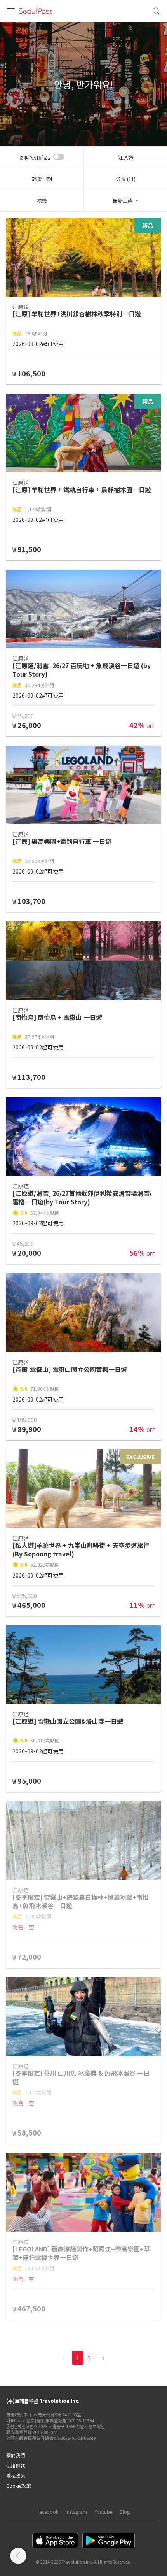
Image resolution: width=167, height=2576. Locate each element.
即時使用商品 (35, 157)
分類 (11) (126, 179)
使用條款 (16, 2465)
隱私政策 (16, 2475)
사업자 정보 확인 (90, 2426)
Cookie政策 (18, 2486)
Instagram (76, 2512)
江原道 (126, 157)
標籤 (42, 201)
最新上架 (123, 201)
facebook (48, 2512)
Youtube (103, 2512)
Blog (125, 2512)
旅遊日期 (42, 179)
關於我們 (16, 2455)
